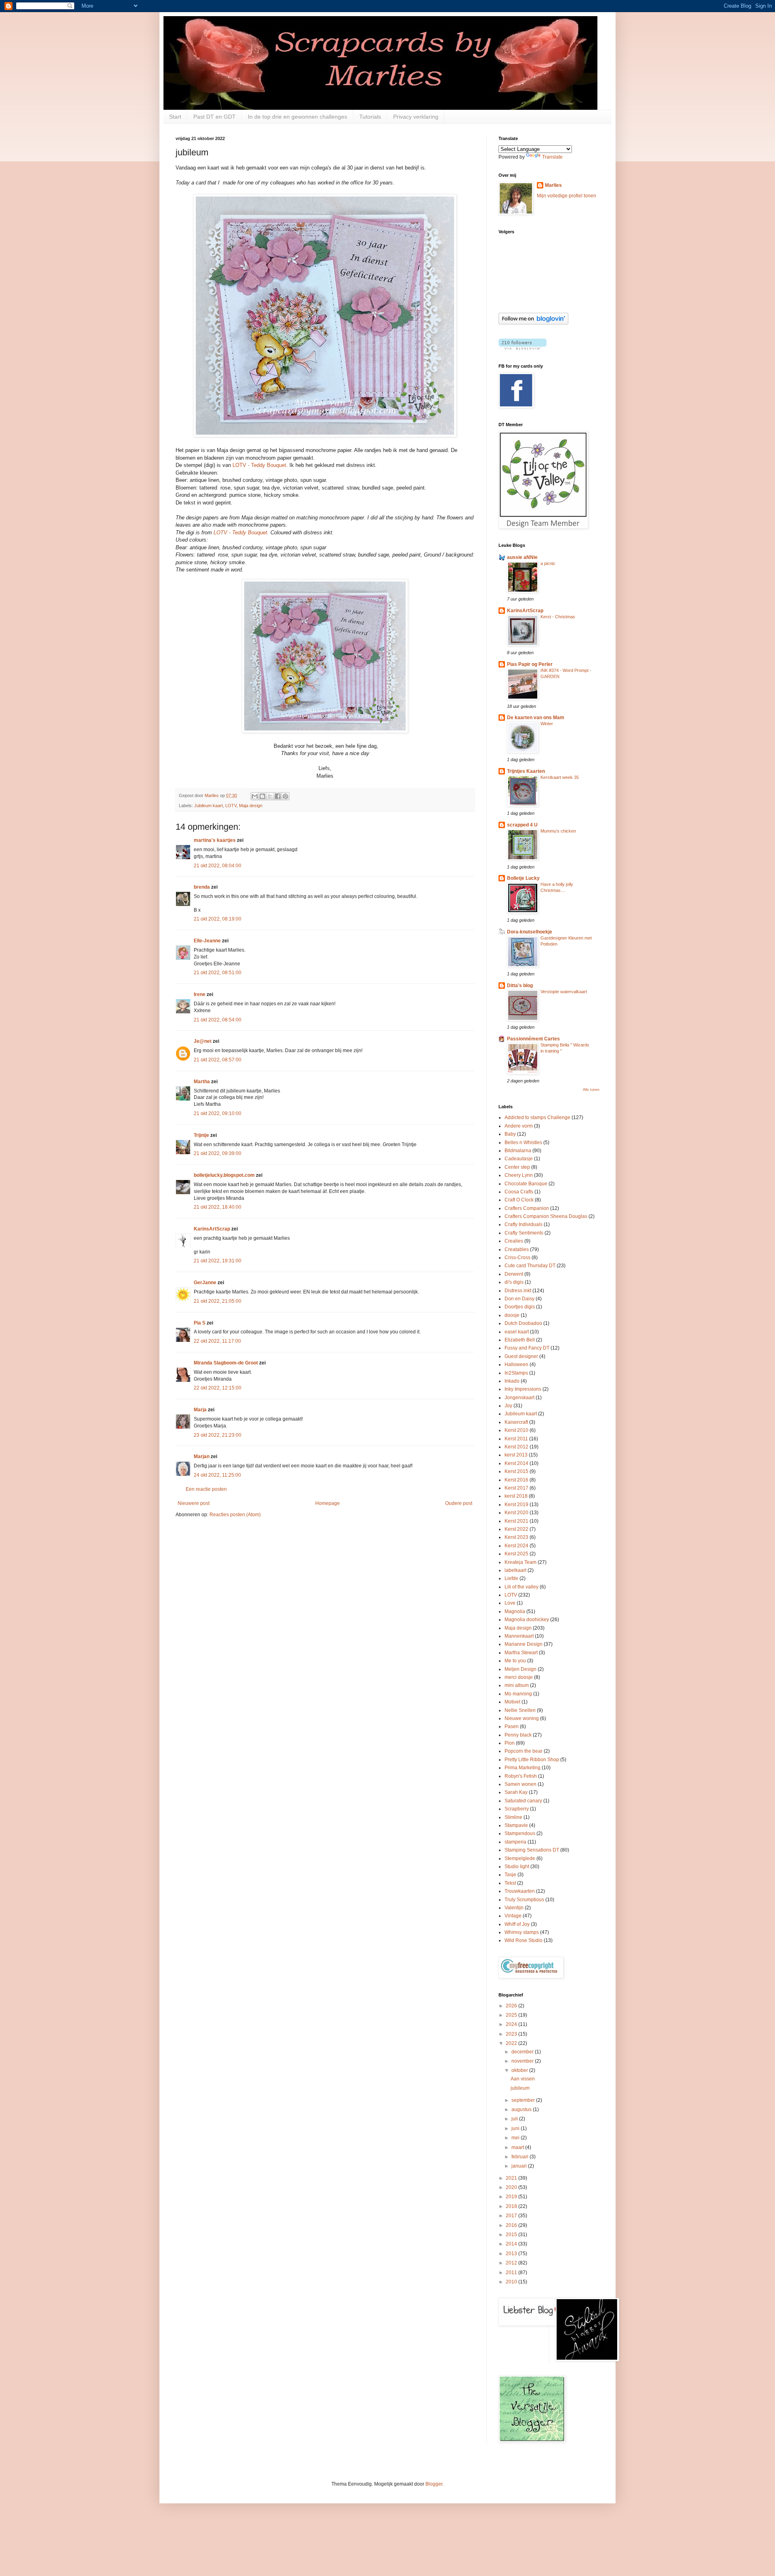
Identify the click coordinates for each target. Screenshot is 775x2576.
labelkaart (515, 1570)
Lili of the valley (522, 1587)
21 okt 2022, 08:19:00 (218, 919)
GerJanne (205, 1283)
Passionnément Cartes (533, 1039)
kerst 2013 (516, 1455)
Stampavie (516, 1825)
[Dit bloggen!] (262, 796)
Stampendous (520, 1833)
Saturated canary (523, 1801)
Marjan (202, 1456)
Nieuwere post (194, 1503)
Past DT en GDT (215, 117)
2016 (512, 2225)
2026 (512, 2006)
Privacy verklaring (416, 117)
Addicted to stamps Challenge (537, 1117)
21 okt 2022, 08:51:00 (218, 973)
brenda (202, 887)
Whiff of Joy (517, 1924)
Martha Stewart (521, 1653)
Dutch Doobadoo (523, 1323)
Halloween (516, 1364)
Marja (200, 1410)
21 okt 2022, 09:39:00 (218, 1153)
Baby (510, 1134)
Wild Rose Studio (524, 1940)
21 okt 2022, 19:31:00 (218, 1261)
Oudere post (459, 1503)
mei (516, 2138)
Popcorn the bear (524, 1751)
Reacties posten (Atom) (235, 1515)
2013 (512, 2254)
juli (515, 2119)
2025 (512, 2015)
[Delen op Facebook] (278, 796)
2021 (512, 2178)
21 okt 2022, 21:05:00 (218, 1301)
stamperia (515, 1842)
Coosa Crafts (519, 1192)
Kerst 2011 (516, 1439)
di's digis (514, 1282)
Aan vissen (523, 2079)
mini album (517, 1685)
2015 (512, 2235)
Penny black (518, 1735)
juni (516, 2128)
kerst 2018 (516, 1496)
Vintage (513, 1916)
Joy (508, 1406)
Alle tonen (591, 1090)
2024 (512, 2024)
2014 (512, 2244)
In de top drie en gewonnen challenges (297, 117)
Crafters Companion (527, 1208)
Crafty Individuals (524, 1224)
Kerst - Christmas (558, 617)
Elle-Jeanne (207, 941)
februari (521, 2157)
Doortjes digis (520, 1307)
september (524, 2100)
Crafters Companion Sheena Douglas (546, 1216)
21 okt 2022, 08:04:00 (218, 866)
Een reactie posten (206, 1489)
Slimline (513, 1817)
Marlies (553, 185)
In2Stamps (516, 1373)
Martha (202, 1082)
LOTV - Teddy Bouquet (259, 465)
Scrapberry (517, 1809)
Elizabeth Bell (520, 1340)
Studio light (517, 1867)
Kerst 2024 (516, 1546)
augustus (522, 2109)
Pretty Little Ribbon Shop (532, 1760)
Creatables (517, 1249)
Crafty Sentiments (524, 1233)
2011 (512, 2273)
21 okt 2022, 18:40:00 (218, 1207)
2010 (512, 2282)
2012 (512, 2263)
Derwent (514, 1274)
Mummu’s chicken (558, 831)
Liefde (511, 1578)
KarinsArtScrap (212, 1229)
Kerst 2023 (516, 1537)
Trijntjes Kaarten (526, 771)
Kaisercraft (516, 1422)
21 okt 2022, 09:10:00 (218, 1113)
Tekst (510, 1883)
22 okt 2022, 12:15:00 (218, 1388)
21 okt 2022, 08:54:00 (218, 1020)
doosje (512, 1315)
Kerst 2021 (516, 1521)
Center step (517, 1167)
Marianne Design (524, 1644)
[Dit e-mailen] (255, 796)
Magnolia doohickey (527, 1620)
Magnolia (515, 1611)
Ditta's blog (520, 986)
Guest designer (521, 1356)
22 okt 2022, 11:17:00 (217, 1341)
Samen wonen (521, 1784)
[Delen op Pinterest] (285, 796)
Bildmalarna (518, 1151)
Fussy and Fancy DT (527, 1348)
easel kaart (517, 1332)
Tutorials (370, 117)
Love (510, 1603)
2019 (512, 2197)
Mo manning (518, 1694)
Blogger (434, 2484)
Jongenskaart (519, 1398)
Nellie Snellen (520, 1710)
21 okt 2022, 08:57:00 (218, 1060)
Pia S (200, 1323)
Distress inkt (518, 1291)
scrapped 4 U (522, 825)
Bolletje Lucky (523, 878)
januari (520, 2166)
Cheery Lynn (519, 1175)
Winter (547, 724)
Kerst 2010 (516, 1430)
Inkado (512, 1381)
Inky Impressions (523, 1389)
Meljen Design (521, 1669)
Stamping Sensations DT (532, 1850)
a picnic (548, 563)
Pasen (512, 1726)
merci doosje (519, 1677)
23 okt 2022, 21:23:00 (218, 1435)
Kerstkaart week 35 (560, 777)
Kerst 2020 (516, 1513)
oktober (520, 2070)
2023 (512, 2034)
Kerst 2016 (516, 1480)
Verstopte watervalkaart (564, 992)
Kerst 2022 (516, 1529)
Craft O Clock (519, 1200)
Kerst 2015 (516, 1471)
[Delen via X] (270, 796)
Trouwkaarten (520, 1891)
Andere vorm (519, 1126)
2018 (512, 2206)
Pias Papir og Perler (530, 664)
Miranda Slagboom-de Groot (226, 1363)
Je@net (203, 1041)
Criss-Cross (517, 1258)
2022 (512, 2043)
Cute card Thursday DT (530, 1266)
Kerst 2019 (516, 1505)
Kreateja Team (521, 1562)
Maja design (251, 806)
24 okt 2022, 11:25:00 (217, 1475)
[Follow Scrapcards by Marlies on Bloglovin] (533, 323)
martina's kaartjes (215, 840)
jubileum (520, 2088)
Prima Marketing (523, 1768)
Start (175, 117)
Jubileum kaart (208, 806)
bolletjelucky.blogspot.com (224, 1175)
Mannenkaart (519, 1636)
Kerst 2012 (516, 1447)
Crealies (514, 1241)
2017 (512, 2216)
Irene (200, 994)
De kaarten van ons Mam (536, 718)
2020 (512, 2187)
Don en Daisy (519, 1299)
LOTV (231, 806)
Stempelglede (520, 1858)
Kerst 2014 (516, 1463)
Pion (510, 1743)
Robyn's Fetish (521, 1776)
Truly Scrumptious (524, 1900)
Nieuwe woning (522, 1718)
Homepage (328, 1503)
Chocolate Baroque (526, 1184)
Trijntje (201, 1135)
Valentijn (514, 1908)
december (523, 2052)
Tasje (510, 1875)
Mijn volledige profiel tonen (567, 196)
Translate (552, 157)
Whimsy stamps (522, 1932)
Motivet (512, 1702)
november (523, 2061)
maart (518, 2147)
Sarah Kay (516, 1792)
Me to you (515, 1661)
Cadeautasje (519, 1159)
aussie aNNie (522, 557)
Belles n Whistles (523, 1143)
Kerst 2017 (516, 1488)
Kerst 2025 (516, 1554)
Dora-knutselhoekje (530, 932)
